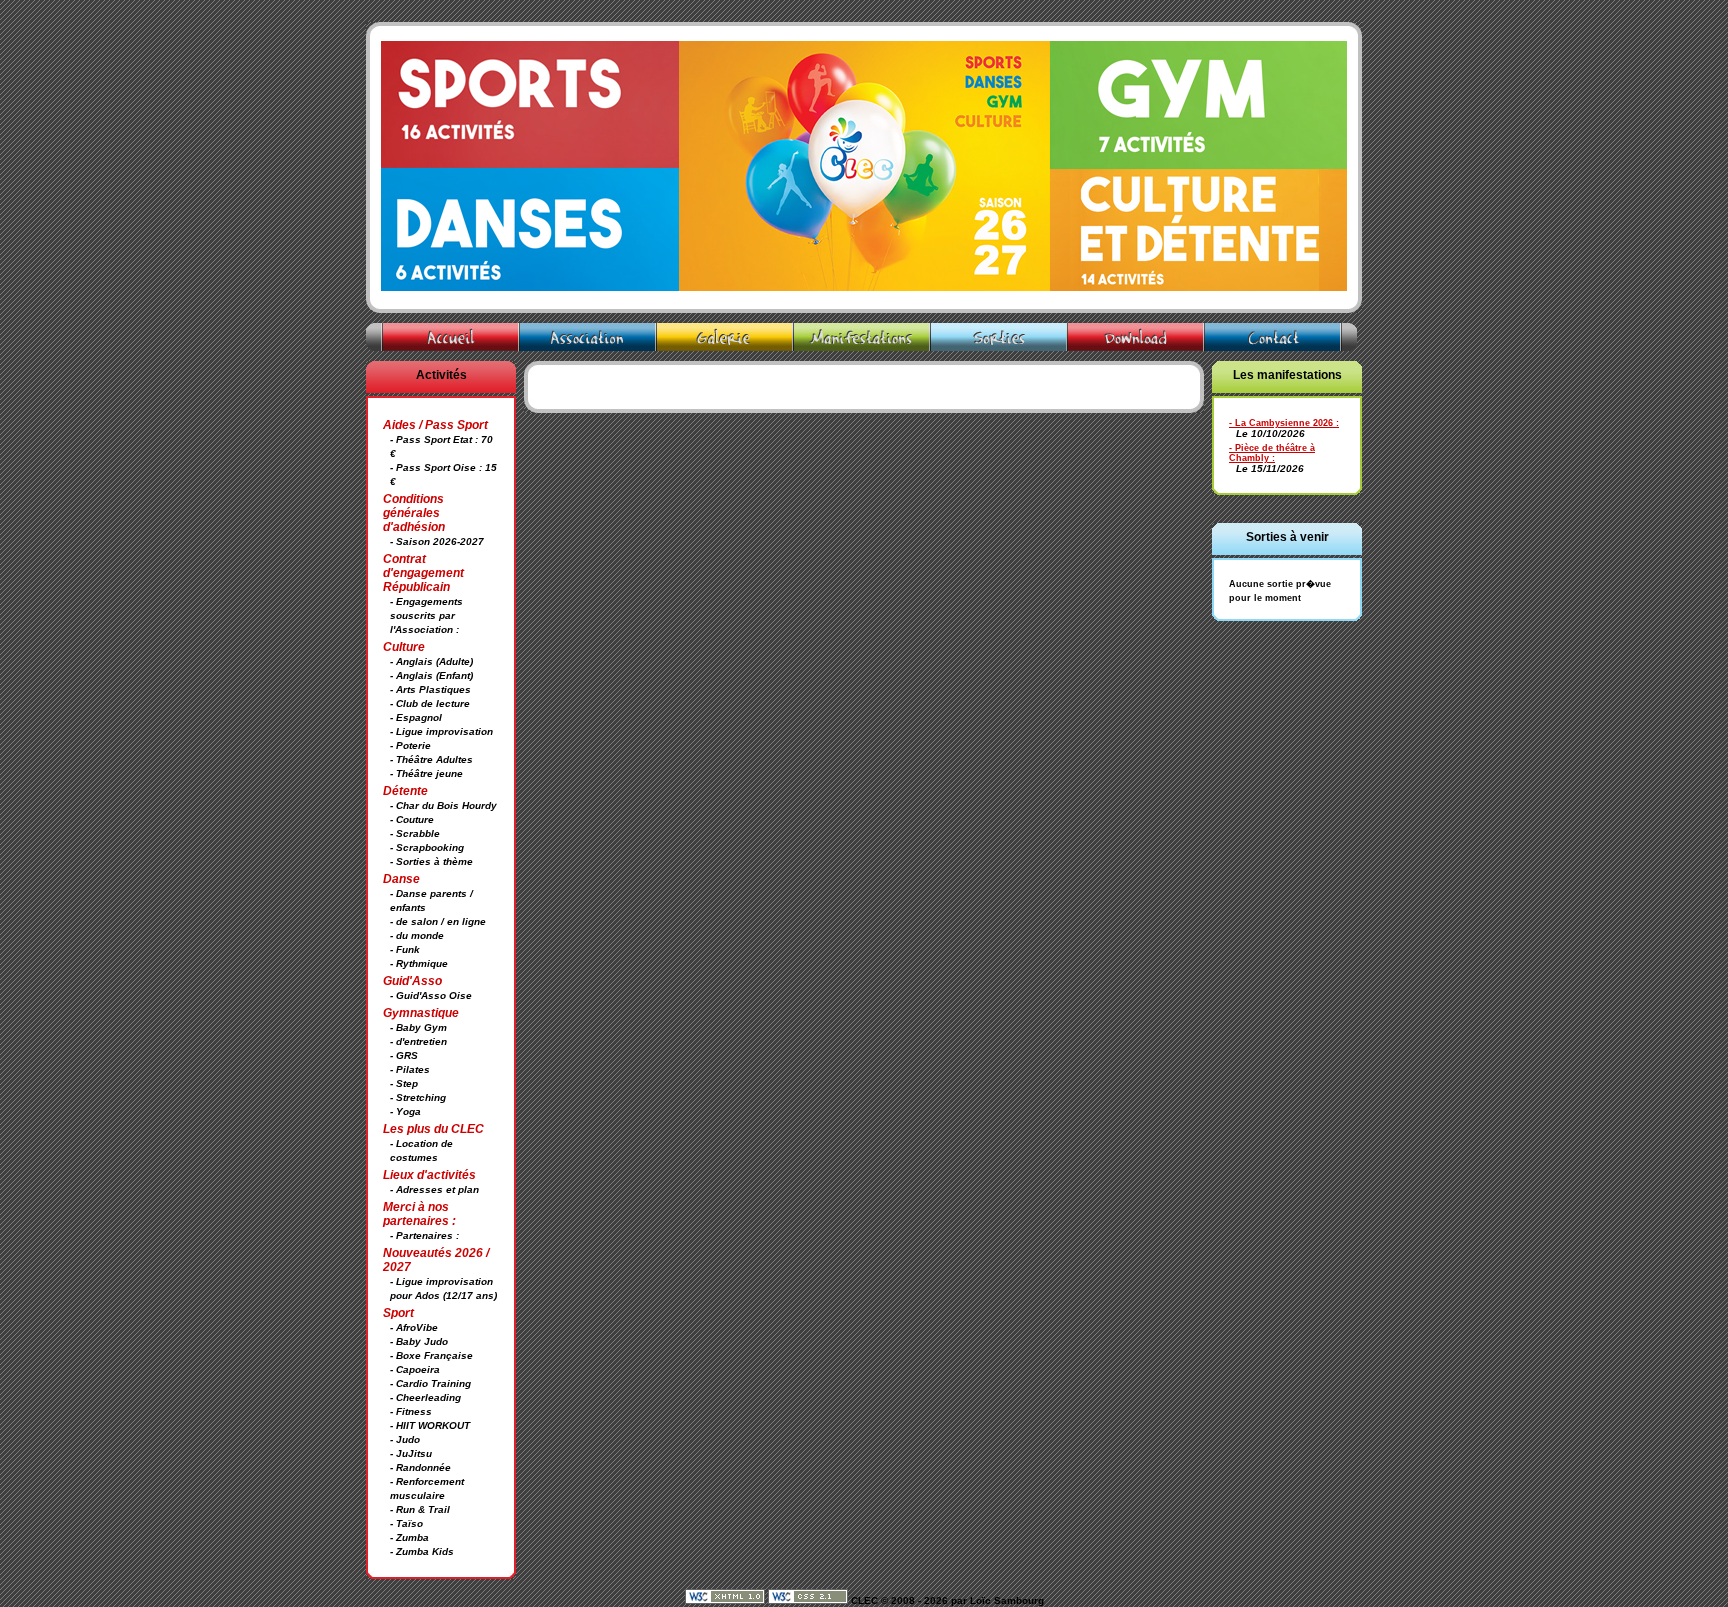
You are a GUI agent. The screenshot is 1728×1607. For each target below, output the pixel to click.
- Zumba (409, 1537)
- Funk (405, 949)
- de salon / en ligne (438, 921)
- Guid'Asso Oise (431, 995)
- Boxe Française (431, 1355)
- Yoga (405, 1111)
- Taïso (406, 1523)
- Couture (412, 819)
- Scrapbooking (427, 847)
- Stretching (418, 1097)
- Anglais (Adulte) (431, 661)
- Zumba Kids (422, 1551)
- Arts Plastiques (430, 689)
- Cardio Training (430, 1383)
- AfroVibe (414, 1327)
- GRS (404, 1055)
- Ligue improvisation (441, 731)
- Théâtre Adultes (431, 759)
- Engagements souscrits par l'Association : (426, 615)
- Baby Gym (418, 1027)
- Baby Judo (419, 1341)
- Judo (405, 1439)
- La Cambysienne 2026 (1281, 423)
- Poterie (410, 745)
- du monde (417, 935)
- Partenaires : (424, 1235)
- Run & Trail (420, 1509)
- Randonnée (420, 1467)
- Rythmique (419, 963)
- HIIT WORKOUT (430, 1425)
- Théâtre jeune (426, 773)
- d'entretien (418, 1041)
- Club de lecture (430, 703)
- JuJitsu (411, 1453)
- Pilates (410, 1069)
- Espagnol (416, 717)
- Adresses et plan (434, 1189)
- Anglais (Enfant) (431, 675)
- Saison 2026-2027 (437, 541)
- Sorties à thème (431, 861)
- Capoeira (415, 1369)
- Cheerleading (425, 1397)
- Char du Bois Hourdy (443, 805)
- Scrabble (415, 833)
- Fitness (411, 1411)
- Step (404, 1083)
